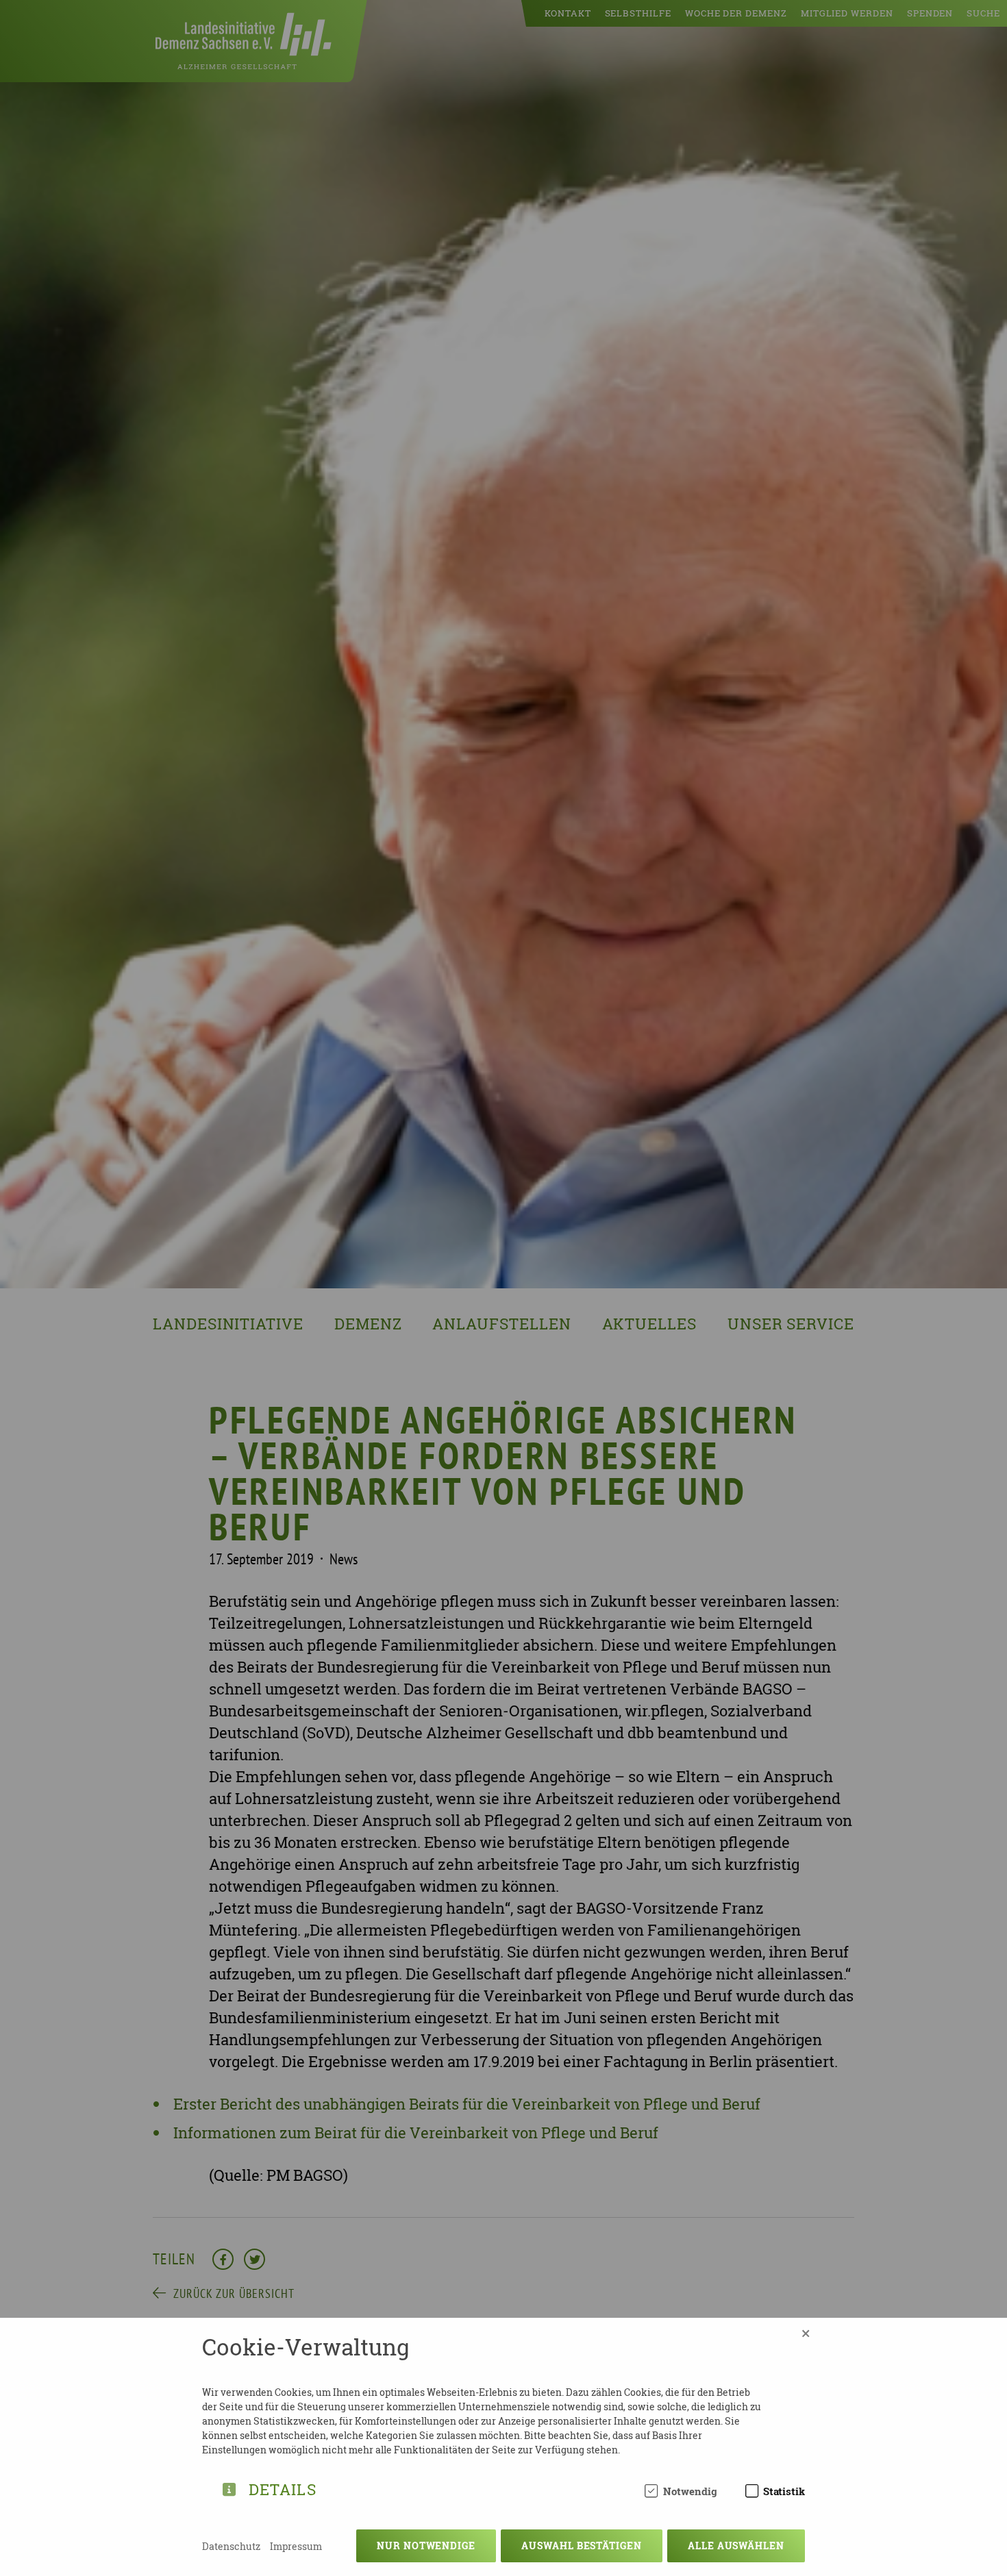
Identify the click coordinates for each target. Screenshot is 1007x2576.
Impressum (296, 2546)
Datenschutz (231, 2546)
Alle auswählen (736, 2546)
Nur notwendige (426, 2546)
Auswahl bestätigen (582, 2546)
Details (283, 2487)
